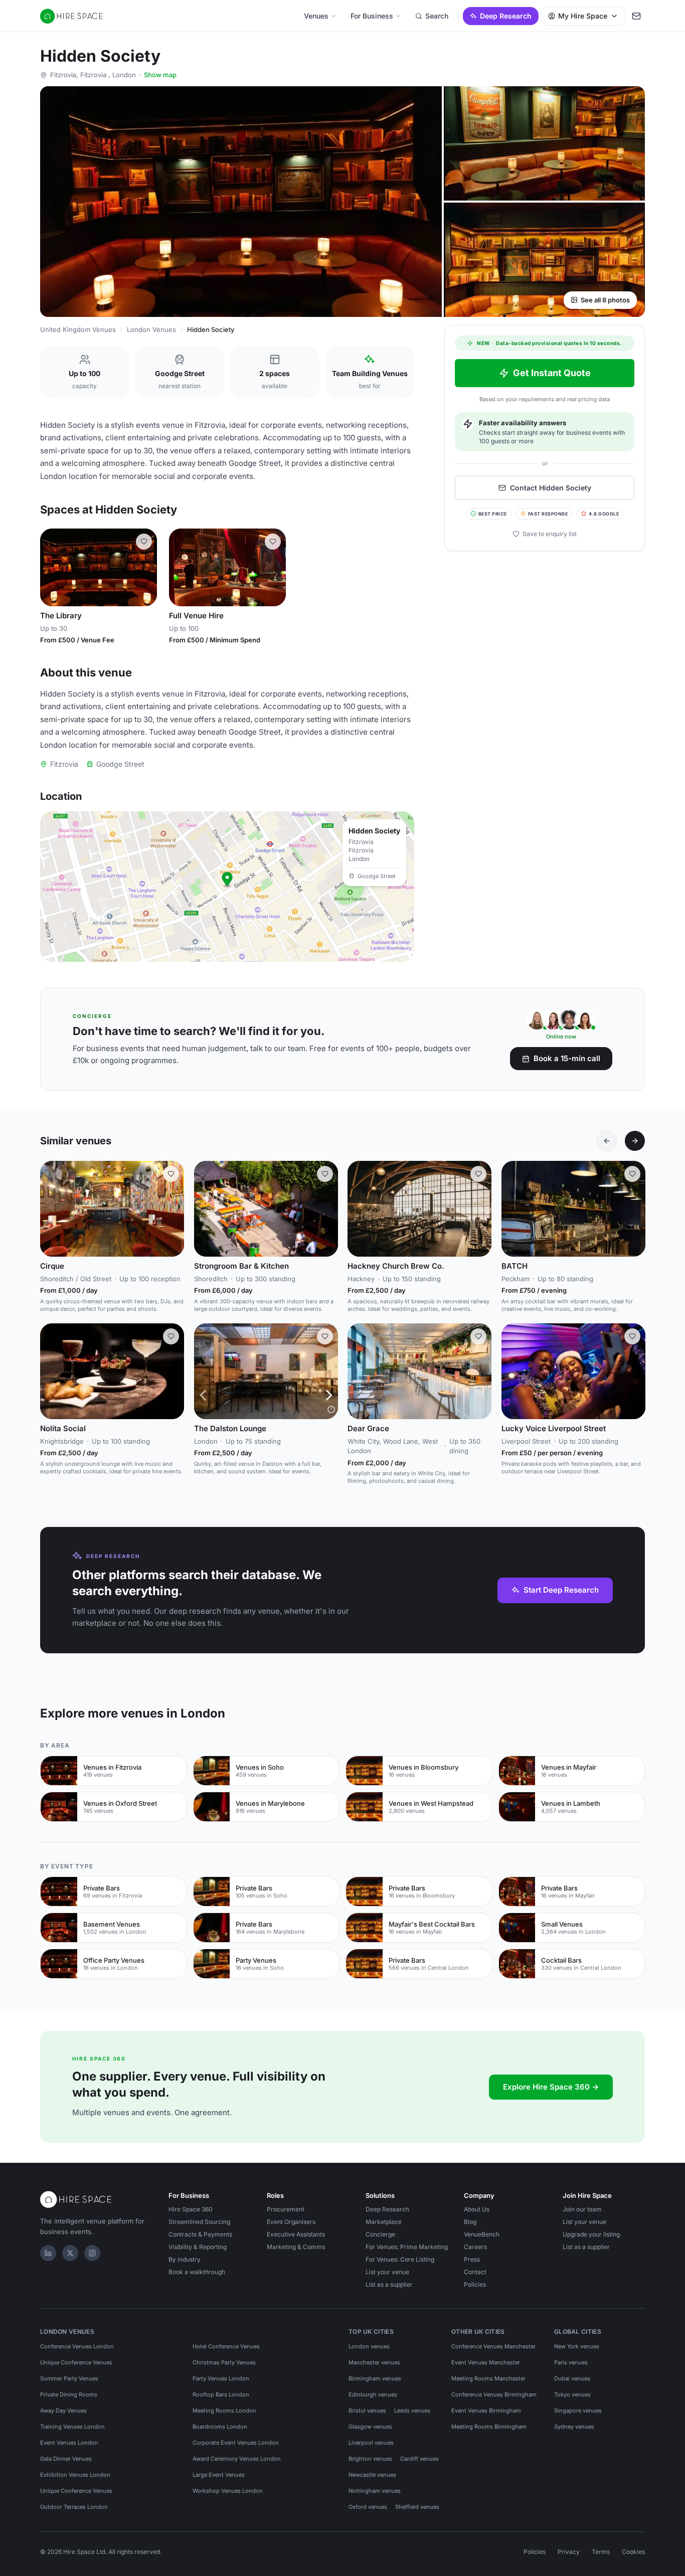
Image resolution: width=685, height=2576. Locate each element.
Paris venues (571, 2362)
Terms (601, 2552)
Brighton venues (370, 2459)
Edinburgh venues (373, 2394)
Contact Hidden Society (551, 488)
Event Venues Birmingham (486, 2411)
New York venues (577, 2346)
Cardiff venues (419, 2459)
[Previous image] (52, 568)
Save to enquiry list (550, 534)
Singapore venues (578, 2411)
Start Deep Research (561, 1590)
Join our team (582, 2209)
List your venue (387, 2272)
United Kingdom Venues (78, 329)
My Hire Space (583, 16)
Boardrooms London (220, 2427)
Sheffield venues (417, 2507)
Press (472, 2259)
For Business (372, 16)
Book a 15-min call (567, 1058)
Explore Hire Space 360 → (551, 2087)
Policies (475, 2284)
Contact (475, 2272)
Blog (470, 2222)
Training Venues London (72, 2427)
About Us (477, 2209)
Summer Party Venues (69, 2378)
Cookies (633, 2552)
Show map (160, 75)
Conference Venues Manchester (493, 2346)
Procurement (286, 2209)
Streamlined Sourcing (199, 2222)
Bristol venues (367, 2411)
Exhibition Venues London (75, 2475)
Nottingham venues (375, 2491)
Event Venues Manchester (486, 2362)
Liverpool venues (371, 2443)
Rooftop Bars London (221, 2394)
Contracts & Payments (200, 2234)
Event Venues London (69, 2443)
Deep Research (506, 16)
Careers (475, 2247)
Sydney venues (574, 2427)
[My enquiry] (636, 16)
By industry (185, 2259)
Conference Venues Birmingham (494, 2394)
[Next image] (145, 568)
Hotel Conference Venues (226, 2346)
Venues (316, 16)
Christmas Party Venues (224, 2362)
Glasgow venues (370, 2427)
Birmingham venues (375, 2378)
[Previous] (607, 1141)
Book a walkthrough (197, 2272)
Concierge (380, 2234)
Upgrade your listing (591, 2234)
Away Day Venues (63, 2411)
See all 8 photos (605, 300)
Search (437, 16)
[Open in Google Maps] (227, 887)
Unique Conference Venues (76, 2362)
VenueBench (482, 2234)
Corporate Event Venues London (236, 2443)
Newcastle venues (372, 2475)
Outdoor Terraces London (74, 2507)
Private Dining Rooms (69, 2394)
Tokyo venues (572, 2394)
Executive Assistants (296, 2234)
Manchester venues (374, 2362)
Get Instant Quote (552, 373)
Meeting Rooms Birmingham (489, 2427)
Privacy (569, 2552)
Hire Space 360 (191, 2209)
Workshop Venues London (228, 2491)
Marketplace (384, 2222)
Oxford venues (368, 2507)
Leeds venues (412, 2411)
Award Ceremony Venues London (237, 2459)
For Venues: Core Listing (400, 2259)
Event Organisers (291, 2222)
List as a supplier (389, 2284)
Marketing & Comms (296, 2247)
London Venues (151, 329)
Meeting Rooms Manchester (488, 2378)
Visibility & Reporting (198, 2247)
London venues (369, 2346)
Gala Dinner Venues (66, 2459)
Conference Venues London (77, 2346)
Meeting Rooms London (224, 2411)
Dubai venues (572, 2378)
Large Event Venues (219, 2475)
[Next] (635, 1141)
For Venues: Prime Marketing (407, 2247)
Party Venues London (221, 2378)
